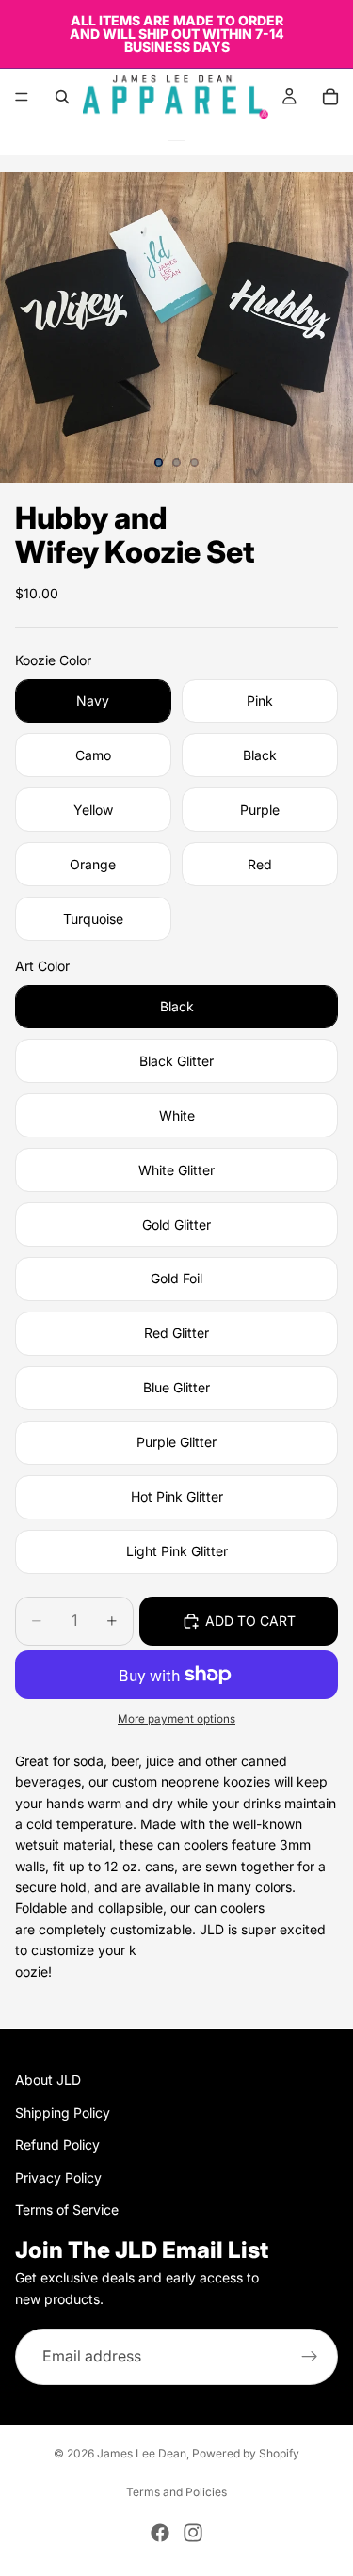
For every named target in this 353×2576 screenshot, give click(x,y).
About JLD (48, 2080)
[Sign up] (310, 2357)
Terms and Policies (176, 2492)
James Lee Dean (142, 2453)
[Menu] (22, 97)
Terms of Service (67, 2210)
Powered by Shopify (246, 2453)
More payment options (176, 1719)
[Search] (62, 97)
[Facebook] (160, 2533)
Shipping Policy (63, 2112)
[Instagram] (193, 2533)
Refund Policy (57, 2145)
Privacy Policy (58, 2177)
